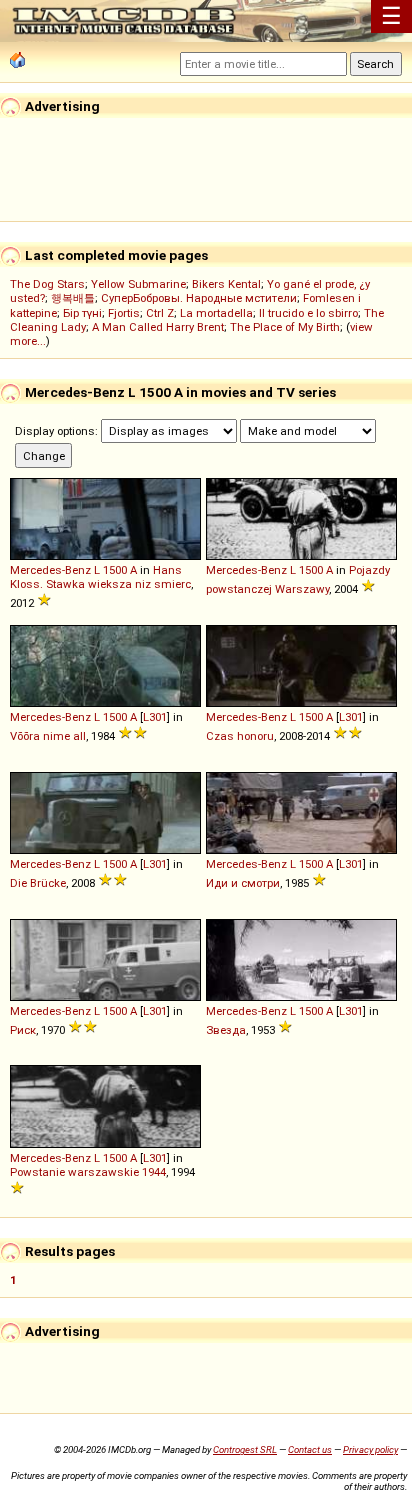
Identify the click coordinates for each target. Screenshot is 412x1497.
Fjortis (124, 313)
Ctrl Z (160, 313)
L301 (155, 717)
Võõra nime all (48, 736)
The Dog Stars (47, 284)
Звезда (226, 1030)
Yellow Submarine (138, 284)
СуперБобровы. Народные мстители (199, 298)
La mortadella (216, 313)
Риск (23, 1030)
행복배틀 (73, 298)
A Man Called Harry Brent (158, 327)
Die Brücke (38, 883)
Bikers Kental (226, 284)
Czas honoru (240, 736)
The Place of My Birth (285, 327)
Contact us (310, 1449)
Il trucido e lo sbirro (308, 313)
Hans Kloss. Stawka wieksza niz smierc (100, 577)
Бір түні (82, 313)
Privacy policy (370, 1449)
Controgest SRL (245, 1449)
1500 (115, 570)
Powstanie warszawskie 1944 (88, 1172)
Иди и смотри (243, 883)
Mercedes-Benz (50, 570)
